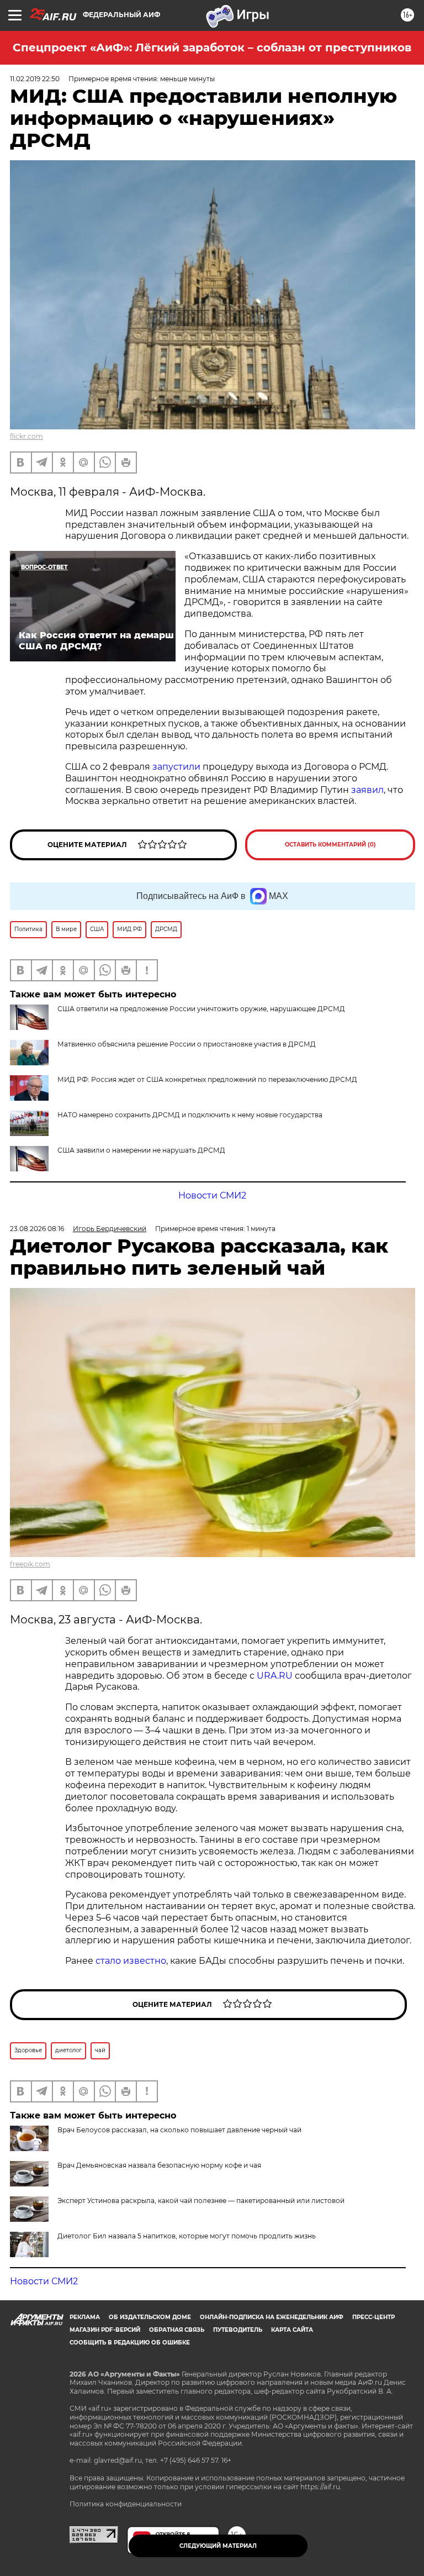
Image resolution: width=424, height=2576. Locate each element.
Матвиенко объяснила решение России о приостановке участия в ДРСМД (187, 1044)
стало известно (131, 1961)
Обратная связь (177, 2330)
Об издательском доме (150, 2317)
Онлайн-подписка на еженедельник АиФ (272, 2317)
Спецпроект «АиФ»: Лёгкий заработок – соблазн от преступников (212, 48)
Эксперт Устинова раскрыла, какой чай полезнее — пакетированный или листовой (201, 2201)
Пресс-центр (373, 2317)
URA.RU (275, 1676)
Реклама (85, 2317)
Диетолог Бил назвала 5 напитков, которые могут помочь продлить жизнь (187, 2236)
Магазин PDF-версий (105, 2330)
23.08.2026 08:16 (37, 1229)
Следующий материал (218, 2546)
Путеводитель (238, 2330)
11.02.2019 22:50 (35, 79)
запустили (176, 767)
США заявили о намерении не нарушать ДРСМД (141, 1150)
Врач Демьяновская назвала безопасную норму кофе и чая (159, 2165)
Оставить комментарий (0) (330, 845)
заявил (367, 790)
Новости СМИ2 (212, 1195)
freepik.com (30, 1564)
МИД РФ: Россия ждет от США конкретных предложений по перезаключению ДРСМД (207, 1079)
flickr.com (26, 436)
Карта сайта (292, 2330)
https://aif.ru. (321, 2487)
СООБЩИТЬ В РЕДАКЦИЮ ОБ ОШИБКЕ (130, 2343)
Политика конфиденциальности (126, 2504)
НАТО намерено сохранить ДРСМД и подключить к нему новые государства (190, 1115)
